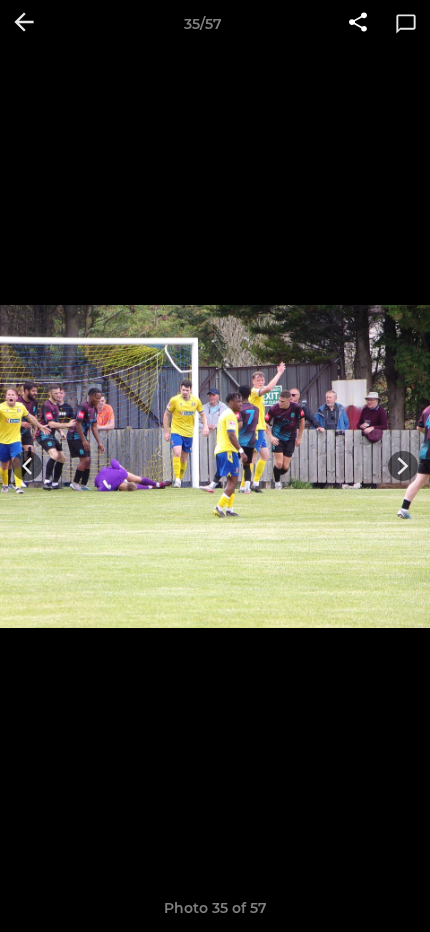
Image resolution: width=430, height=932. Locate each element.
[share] (358, 24)
